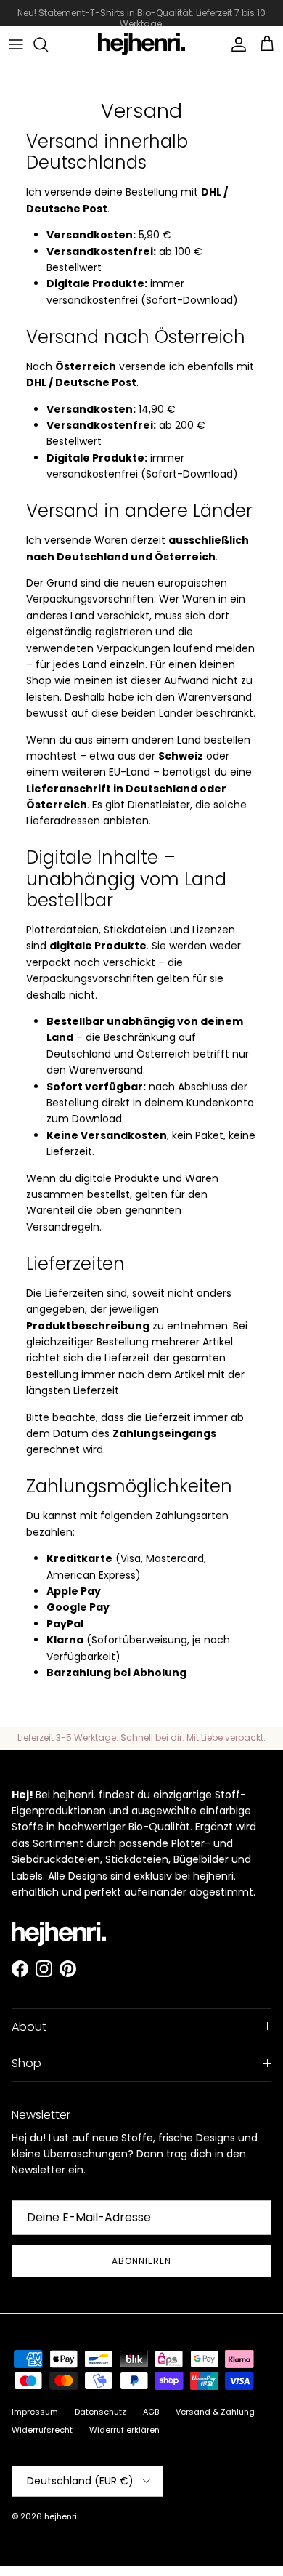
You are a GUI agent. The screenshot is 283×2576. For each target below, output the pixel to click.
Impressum (35, 2412)
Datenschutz (101, 2412)
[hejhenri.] (141, 44)
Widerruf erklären (124, 2430)
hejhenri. (61, 2516)
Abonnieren (141, 2261)
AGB (151, 2412)
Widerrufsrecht (42, 2430)
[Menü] (16, 44)
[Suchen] (48, 44)
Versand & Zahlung (215, 2412)
